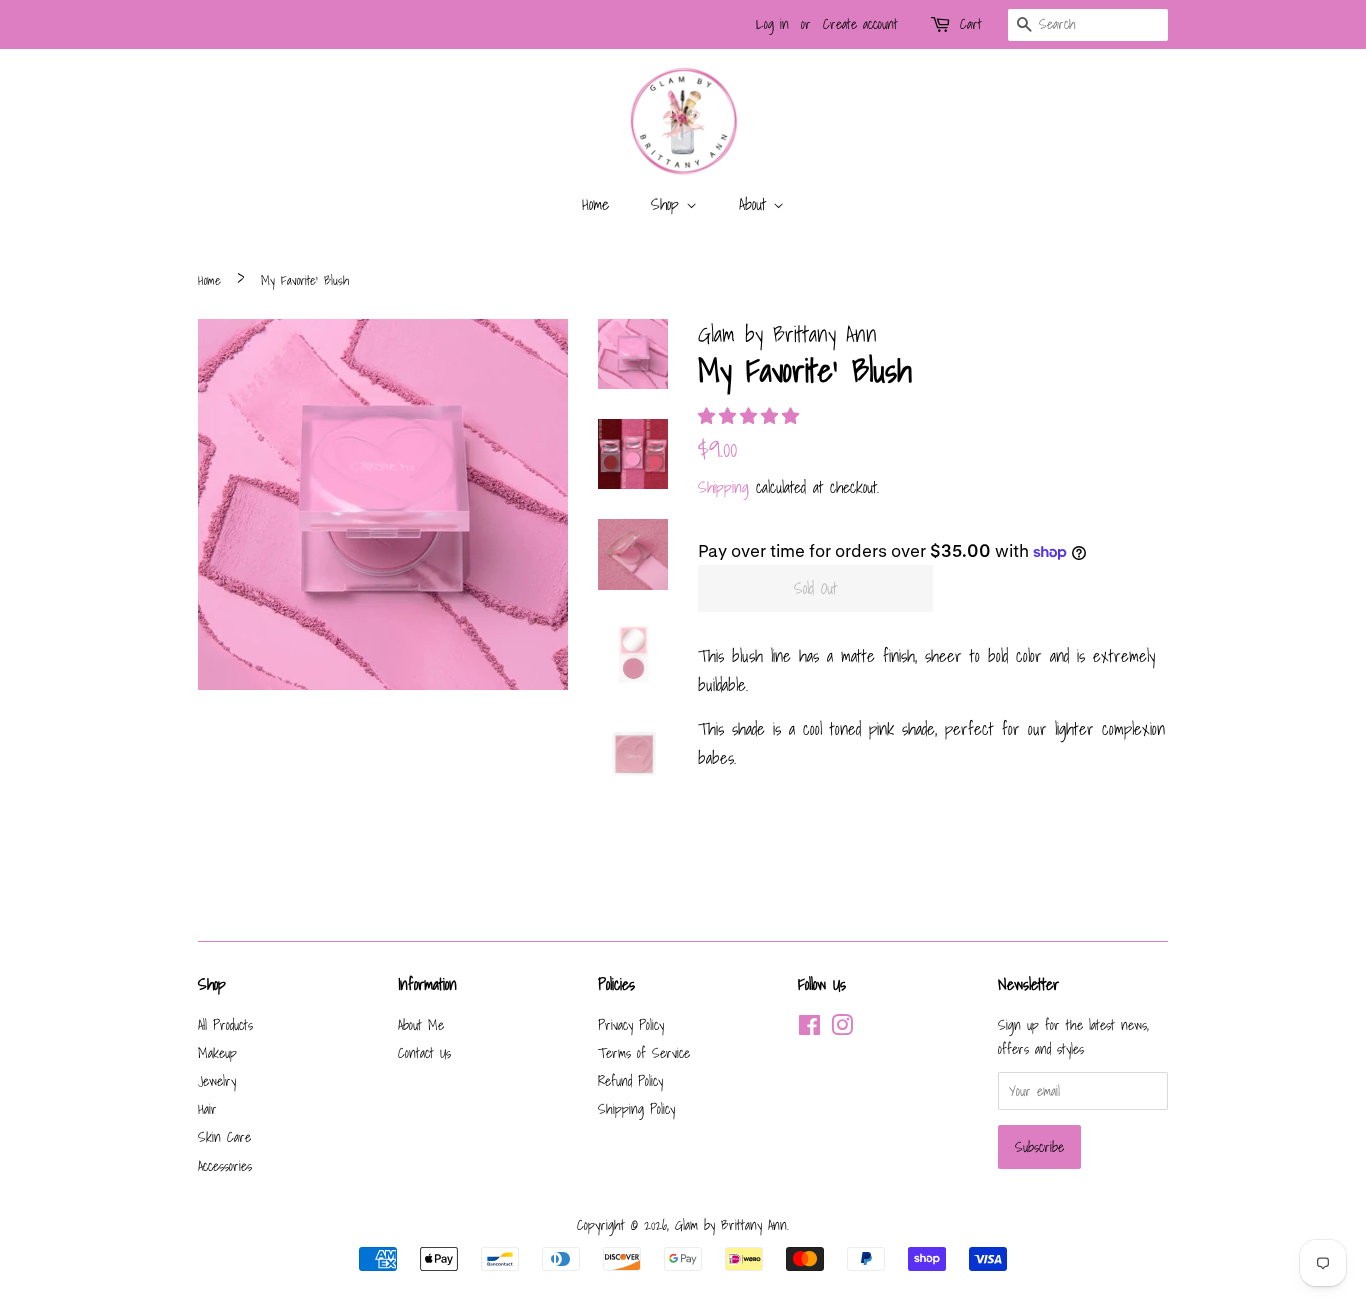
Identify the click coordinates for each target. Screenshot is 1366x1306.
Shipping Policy (636, 1108)
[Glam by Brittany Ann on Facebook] (809, 1028)
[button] (752, 415)
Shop (668, 204)
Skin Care (224, 1136)
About (756, 204)
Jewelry (217, 1080)
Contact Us (424, 1052)
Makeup (217, 1052)
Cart (971, 24)
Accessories (225, 1165)
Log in (772, 24)
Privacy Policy (631, 1024)
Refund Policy (630, 1080)
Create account (860, 24)
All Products (225, 1024)
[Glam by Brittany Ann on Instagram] (842, 1028)
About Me (421, 1024)
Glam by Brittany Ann (731, 1224)
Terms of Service (644, 1052)
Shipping (723, 487)
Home (595, 204)
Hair (207, 1108)
